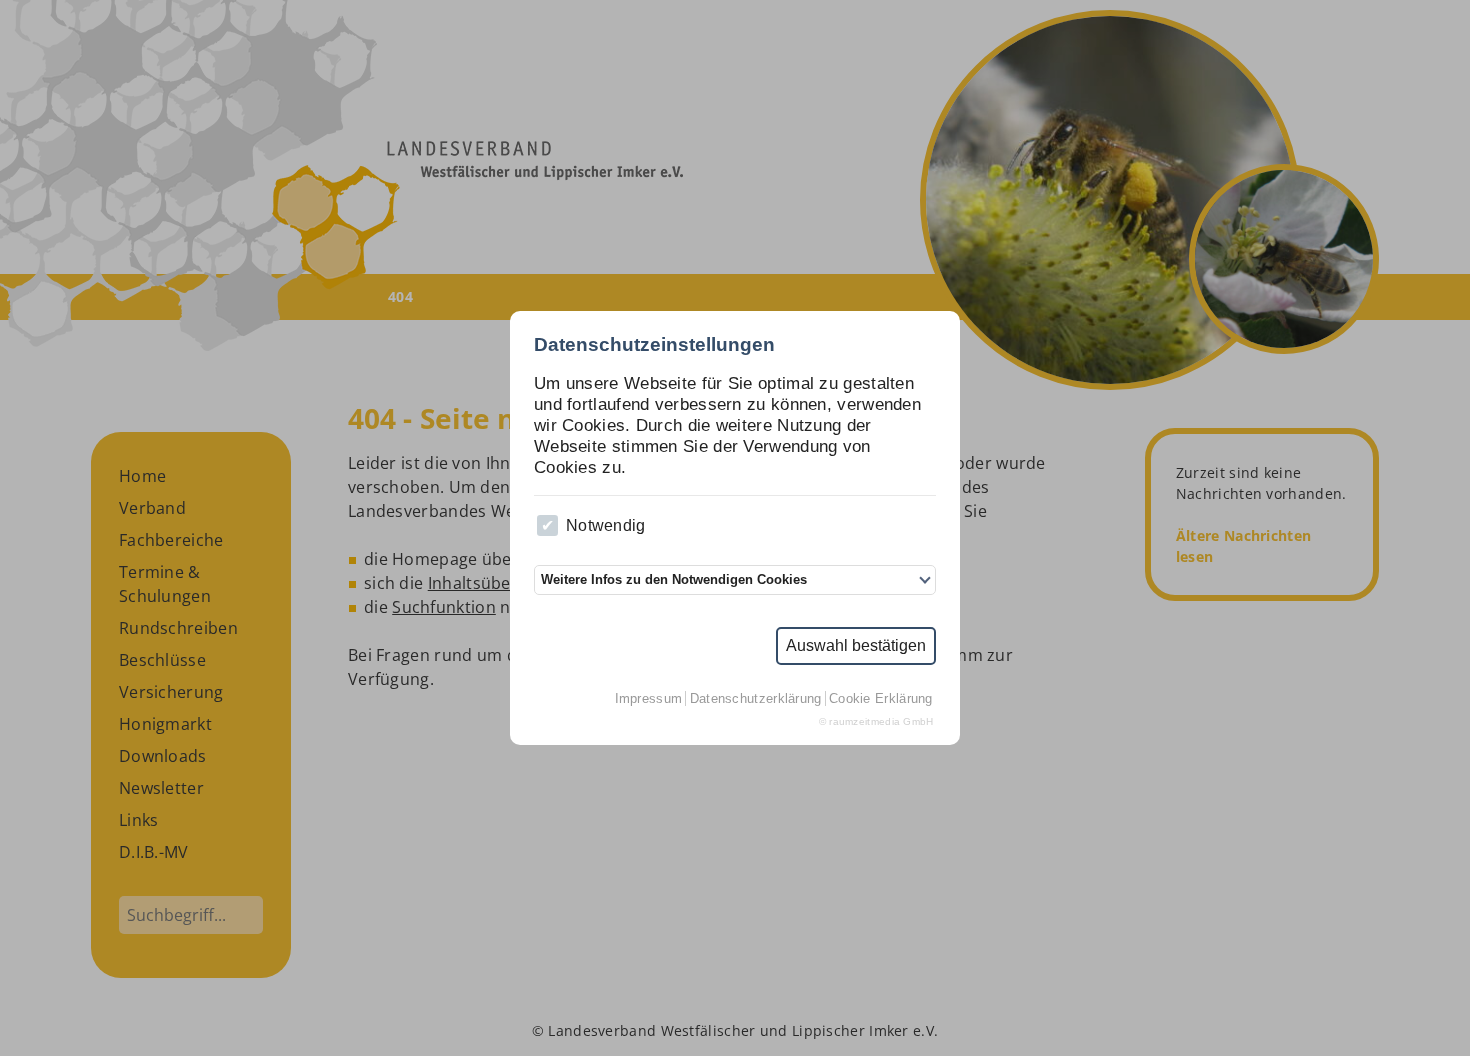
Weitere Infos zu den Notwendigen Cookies (674, 579)
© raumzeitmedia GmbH (876, 721)
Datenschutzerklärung (756, 698)
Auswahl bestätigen (856, 645)
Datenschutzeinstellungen (654, 344)
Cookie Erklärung (881, 698)
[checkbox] (547, 525)
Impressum (649, 698)
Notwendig (606, 525)
